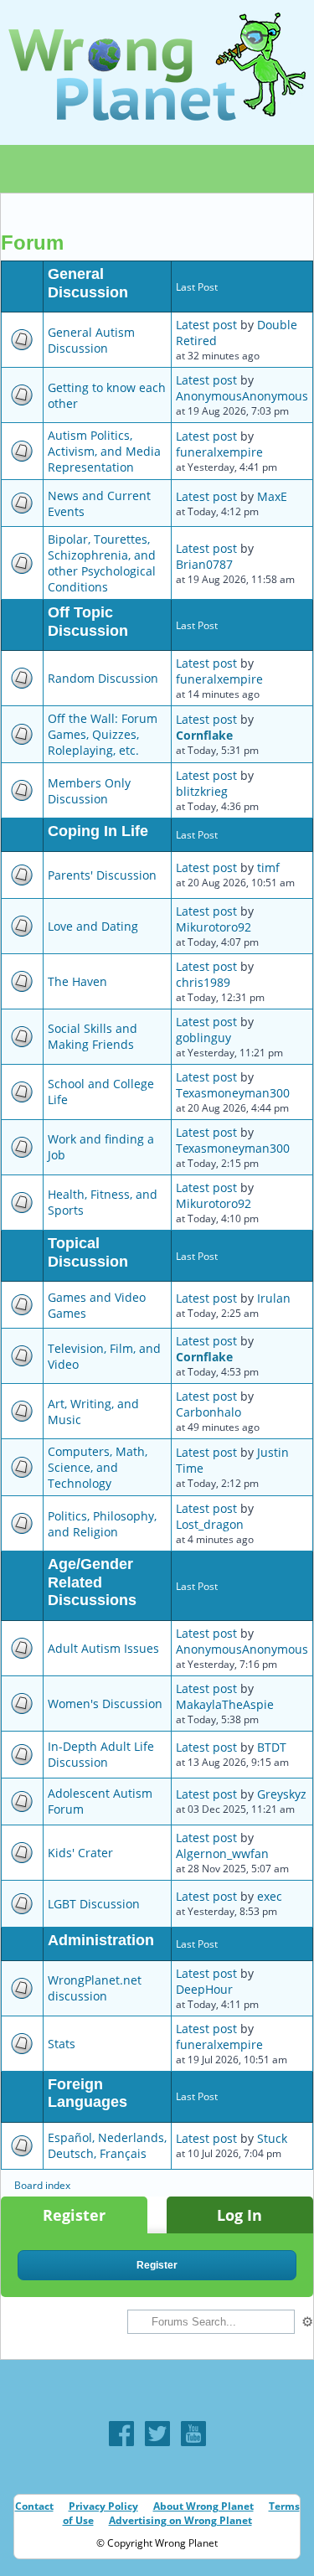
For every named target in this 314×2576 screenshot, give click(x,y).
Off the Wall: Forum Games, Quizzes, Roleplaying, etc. (103, 734)
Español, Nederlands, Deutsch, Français (107, 2145)
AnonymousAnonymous (242, 396)
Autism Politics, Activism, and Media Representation (104, 451)
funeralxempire (219, 452)
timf (268, 867)
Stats (62, 2044)
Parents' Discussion (102, 875)
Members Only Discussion (89, 791)
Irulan (274, 1298)
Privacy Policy (103, 2506)
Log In (239, 2215)
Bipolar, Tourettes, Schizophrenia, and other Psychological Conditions (102, 563)
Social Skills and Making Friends (93, 1036)
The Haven (77, 981)
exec (270, 1896)
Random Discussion (103, 678)
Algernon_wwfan (222, 1853)
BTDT (272, 1747)
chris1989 (203, 982)
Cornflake (204, 735)
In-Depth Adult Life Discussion (101, 1754)
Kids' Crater (80, 1853)
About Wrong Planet (203, 2506)
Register (74, 2215)
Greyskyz (282, 1794)
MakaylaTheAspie (225, 1704)
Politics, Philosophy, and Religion (102, 1524)
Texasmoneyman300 (233, 1093)
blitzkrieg (202, 791)
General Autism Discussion (91, 340)
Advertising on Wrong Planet (180, 2520)
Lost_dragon (210, 1524)
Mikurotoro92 (214, 927)
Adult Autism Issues (103, 1648)
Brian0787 (204, 564)
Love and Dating (93, 926)
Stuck (272, 2138)
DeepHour (204, 1989)
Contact (34, 2506)
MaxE (272, 496)
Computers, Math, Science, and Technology (98, 1467)
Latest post (206, 325)
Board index (42, 2185)
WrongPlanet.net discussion (95, 1988)
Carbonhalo (208, 1412)
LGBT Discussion (94, 1904)
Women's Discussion (105, 1704)
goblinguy (203, 1038)
